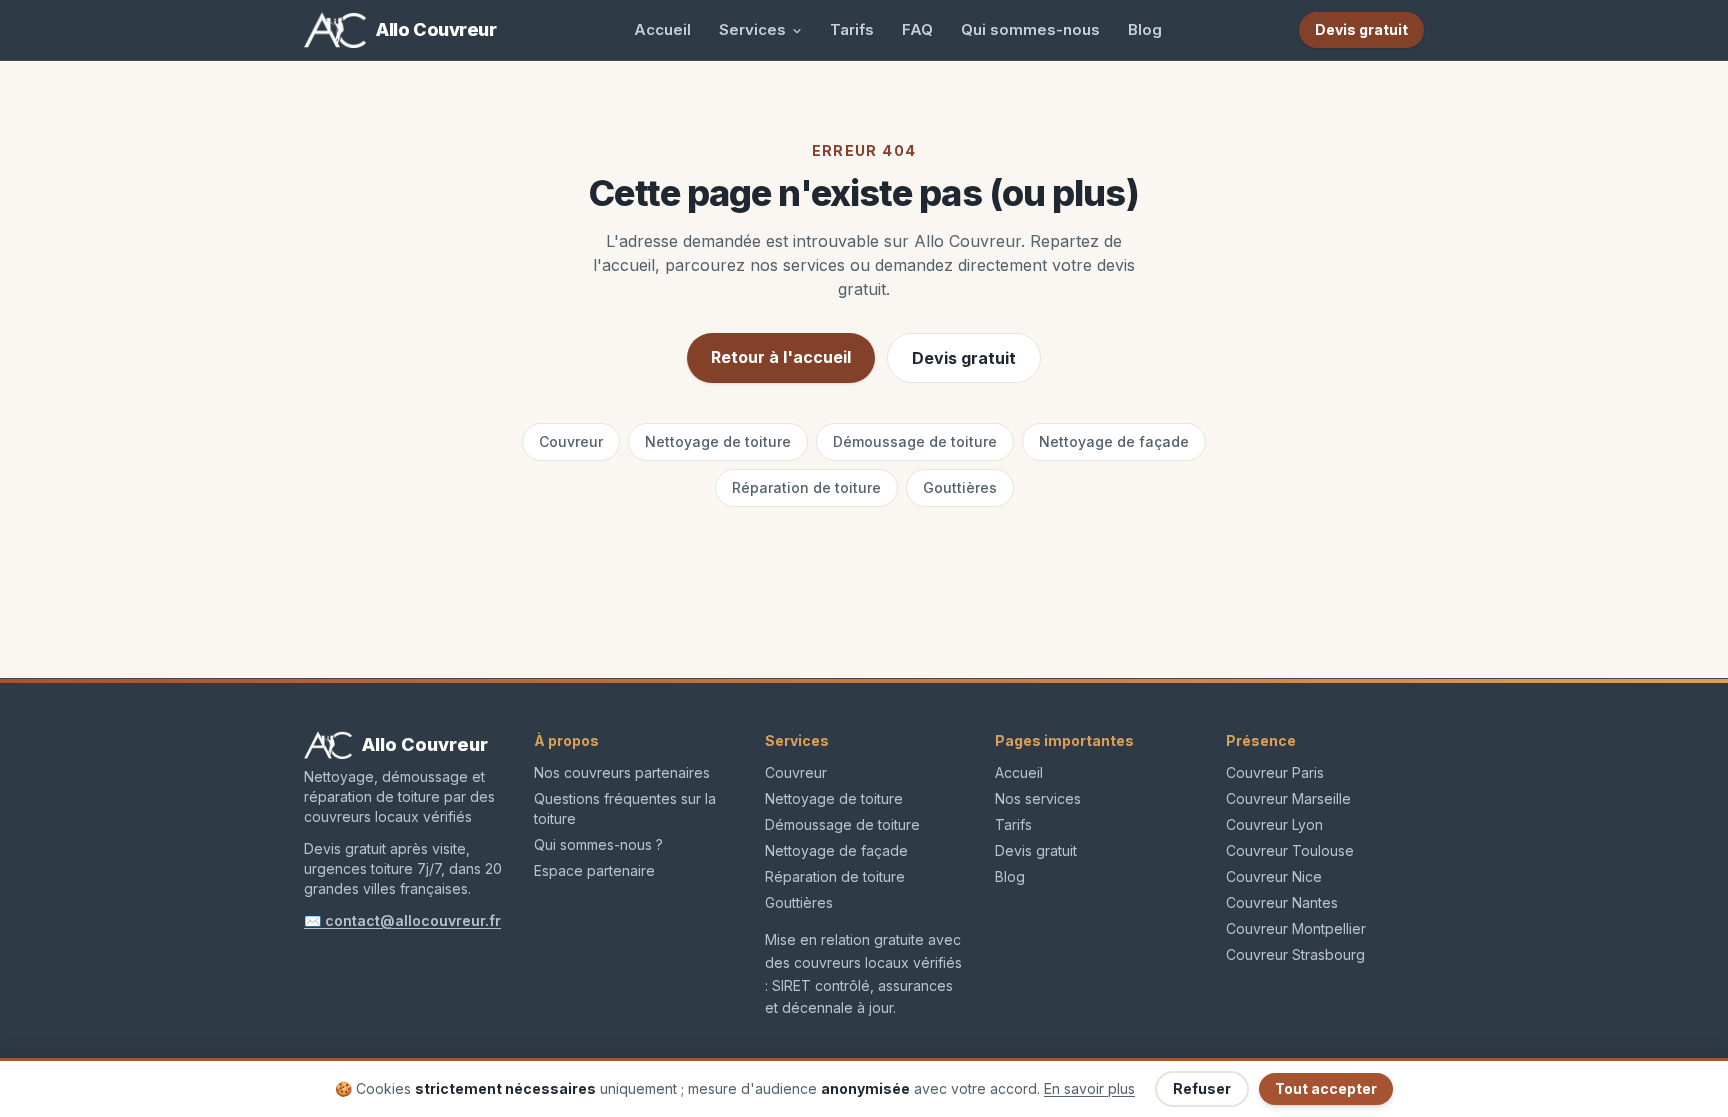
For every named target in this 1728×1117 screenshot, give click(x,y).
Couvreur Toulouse (1290, 850)
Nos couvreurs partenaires (622, 772)
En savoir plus (1089, 1088)
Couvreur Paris (1275, 772)
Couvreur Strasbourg (1295, 954)
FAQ (917, 29)
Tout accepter (1326, 1088)
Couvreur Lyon (1274, 824)
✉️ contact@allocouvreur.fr (402, 920)
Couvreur (571, 441)
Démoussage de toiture (915, 441)
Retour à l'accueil (781, 357)
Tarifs (852, 29)
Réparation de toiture (806, 487)
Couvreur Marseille (1288, 798)
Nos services (1038, 798)
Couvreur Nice (1274, 876)
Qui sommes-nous (1030, 29)
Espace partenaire (594, 870)
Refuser (1202, 1088)
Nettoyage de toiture (718, 441)
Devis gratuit (964, 358)
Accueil (662, 29)
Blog (1145, 29)
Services (752, 29)
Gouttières (960, 487)
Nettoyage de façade (1114, 441)
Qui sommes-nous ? (598, 844)
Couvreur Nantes (1282, 902)
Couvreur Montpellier (1296, 928)
